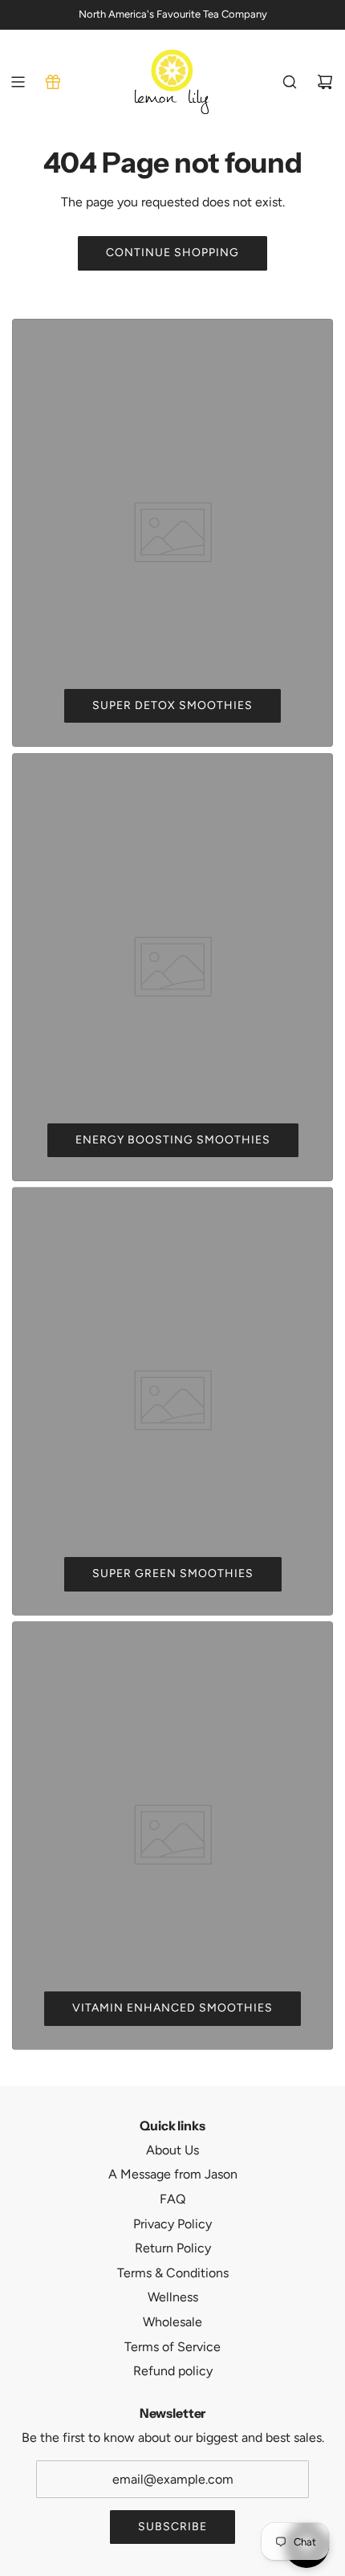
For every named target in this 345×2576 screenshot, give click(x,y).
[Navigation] (18, 82)
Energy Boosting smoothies (173, 1140)
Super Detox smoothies (172, 705)
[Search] (290, 82)
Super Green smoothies (173, 1573)
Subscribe (172, 2527)
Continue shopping (172, 253)
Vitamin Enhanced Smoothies (172, 2008)
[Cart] (325, 82)
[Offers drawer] (53, 82)
